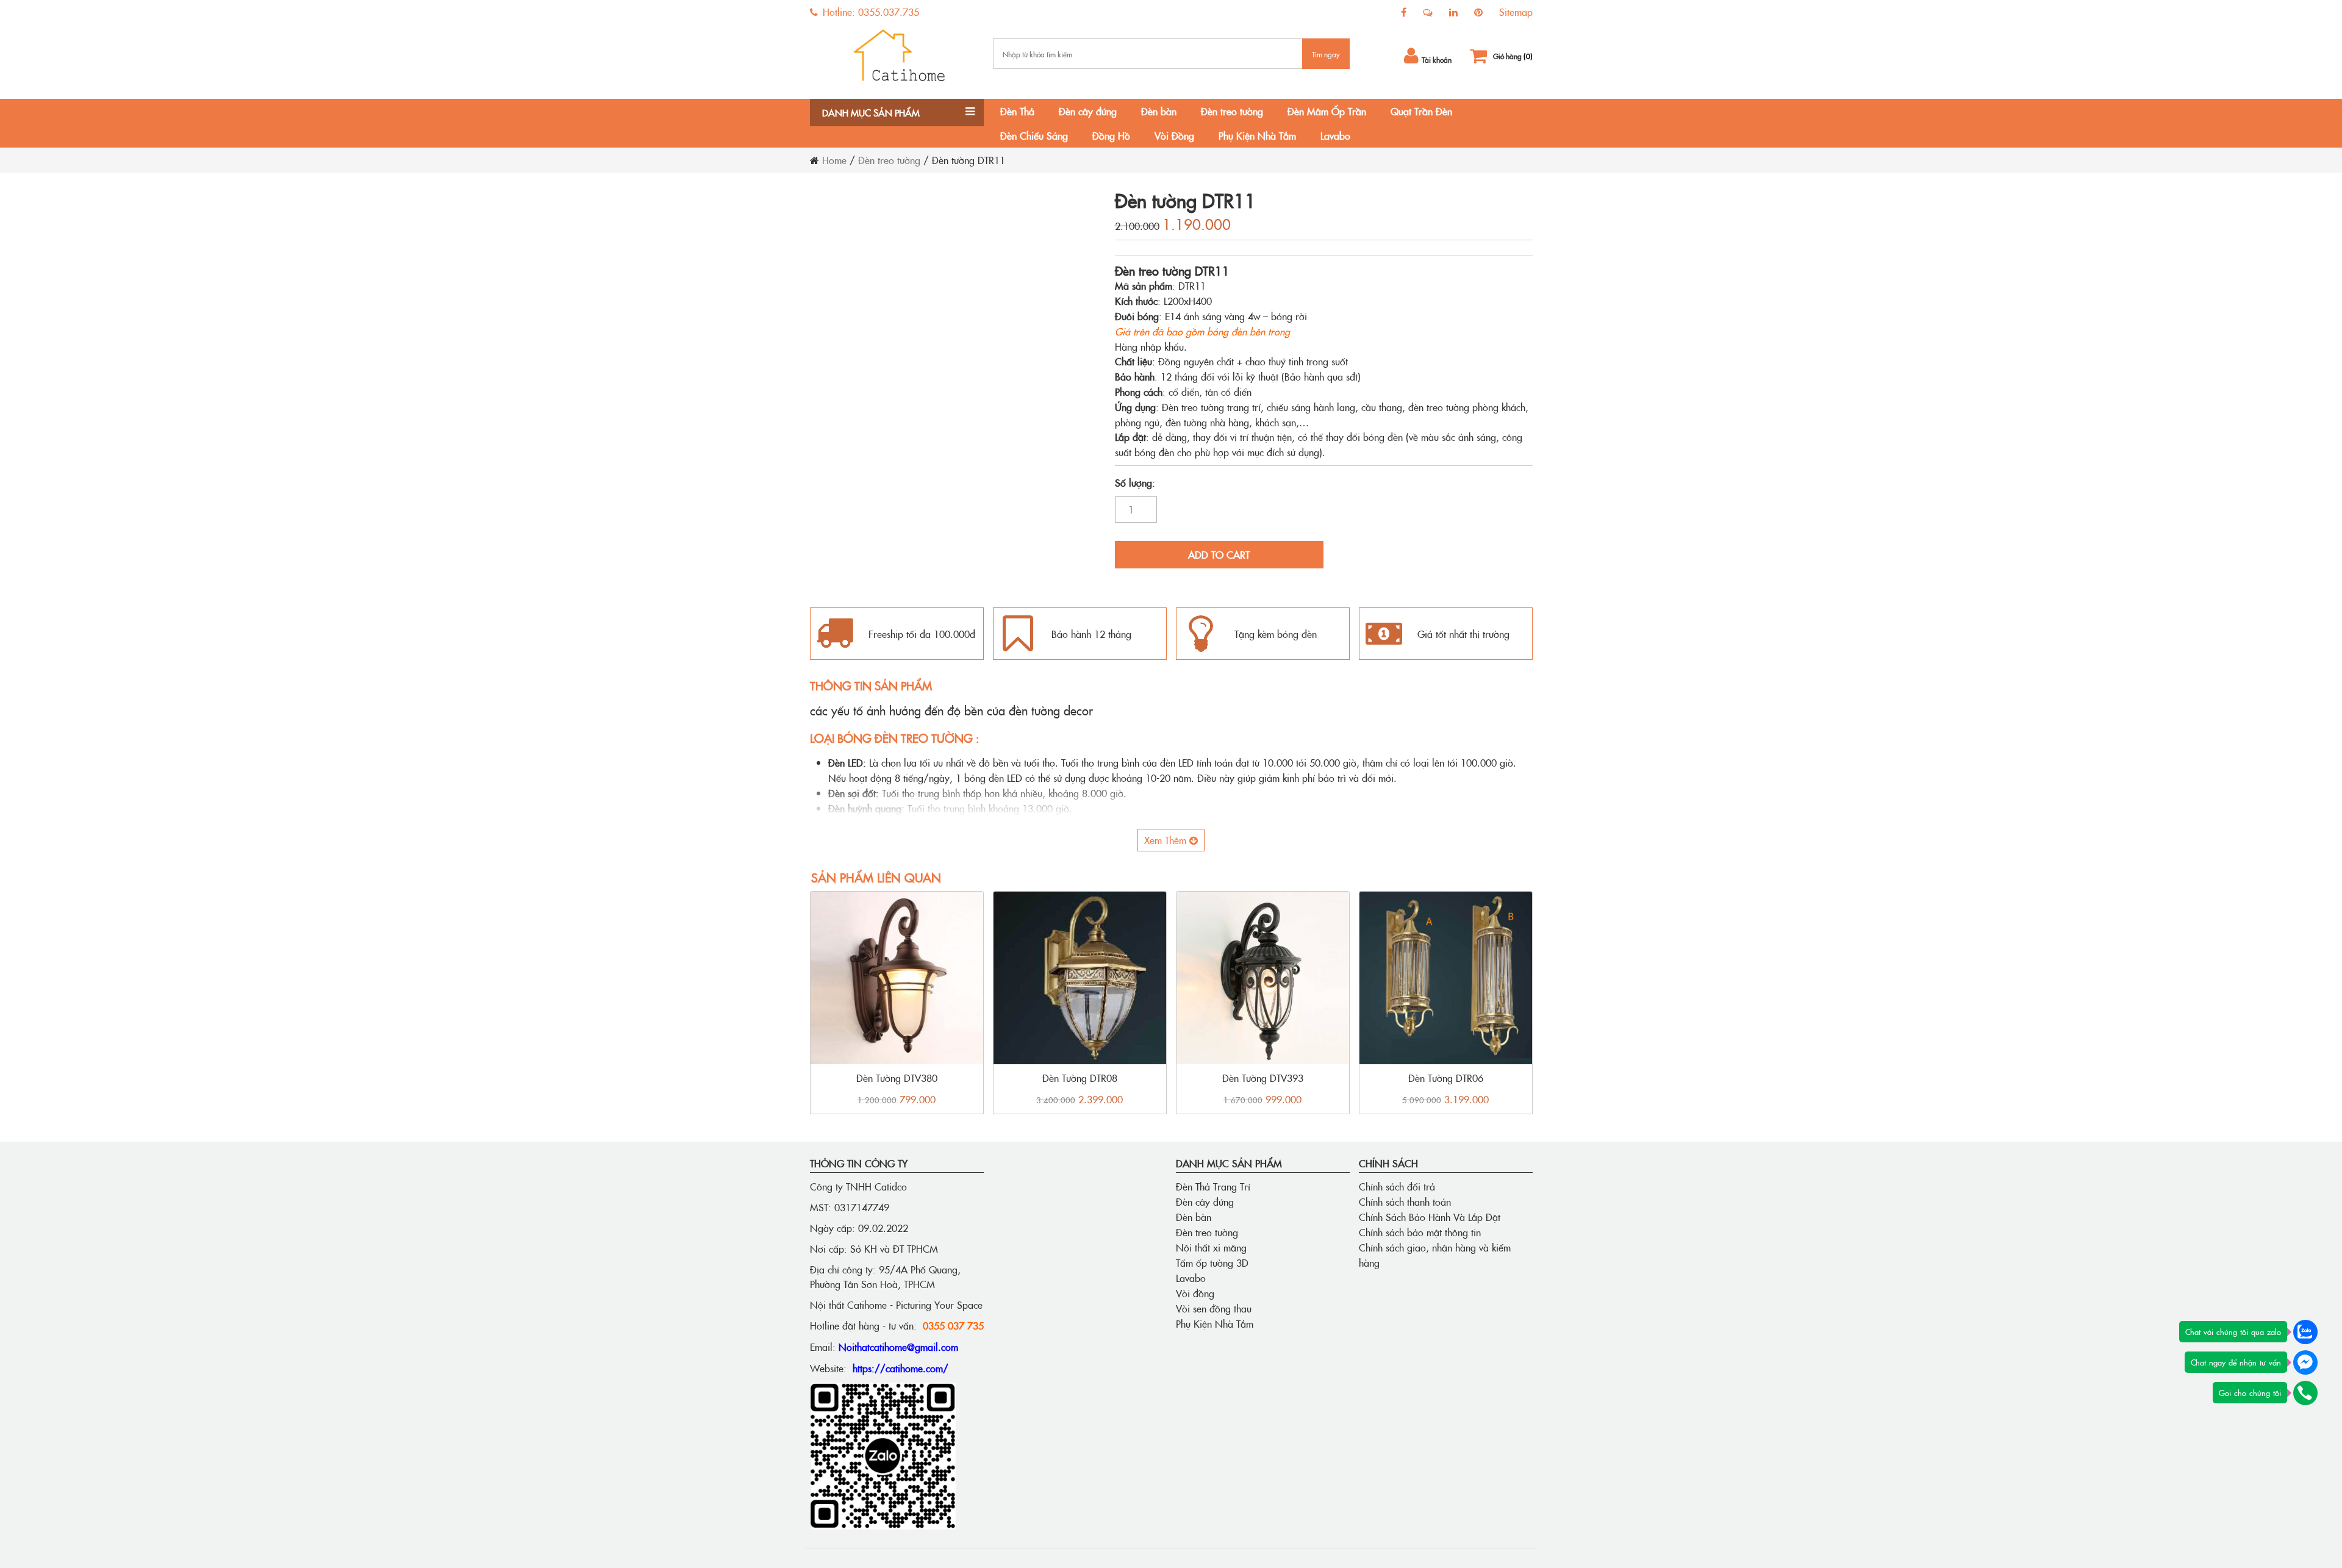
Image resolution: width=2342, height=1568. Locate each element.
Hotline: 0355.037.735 (869, 12)
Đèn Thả (1017, 111)
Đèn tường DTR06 (1446, 1078)
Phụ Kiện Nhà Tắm (1257, 135)
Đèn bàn (1159, 111)
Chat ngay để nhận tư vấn (2236, 1362)
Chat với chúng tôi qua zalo (2233, 1331)
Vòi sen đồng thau (1214, 1308)
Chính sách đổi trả (1397, 1186)
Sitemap (1516, 12)
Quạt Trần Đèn (1421, 111)
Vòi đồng (1195, 1293)
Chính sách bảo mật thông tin (1420, 1232)
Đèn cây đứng (1088, 111)
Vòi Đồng (1174, 135)
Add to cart (1219, 554)
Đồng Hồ (1111, 135)
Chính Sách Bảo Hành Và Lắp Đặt (1430, 1217)
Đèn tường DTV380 (897, 1078)
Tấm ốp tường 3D (1212, 1262)
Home (834, 160)
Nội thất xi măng (1211, 1247)
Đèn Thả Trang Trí (1213, 1186)
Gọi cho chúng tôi (2250, 1392)
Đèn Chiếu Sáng (1034, 135)
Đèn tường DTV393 (1263, 1078)
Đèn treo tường (1232, 111)
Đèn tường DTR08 (1080, 1078)
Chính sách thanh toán (1405, 1201)
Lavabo (1335, 135)
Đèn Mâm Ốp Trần (1327, 111)
